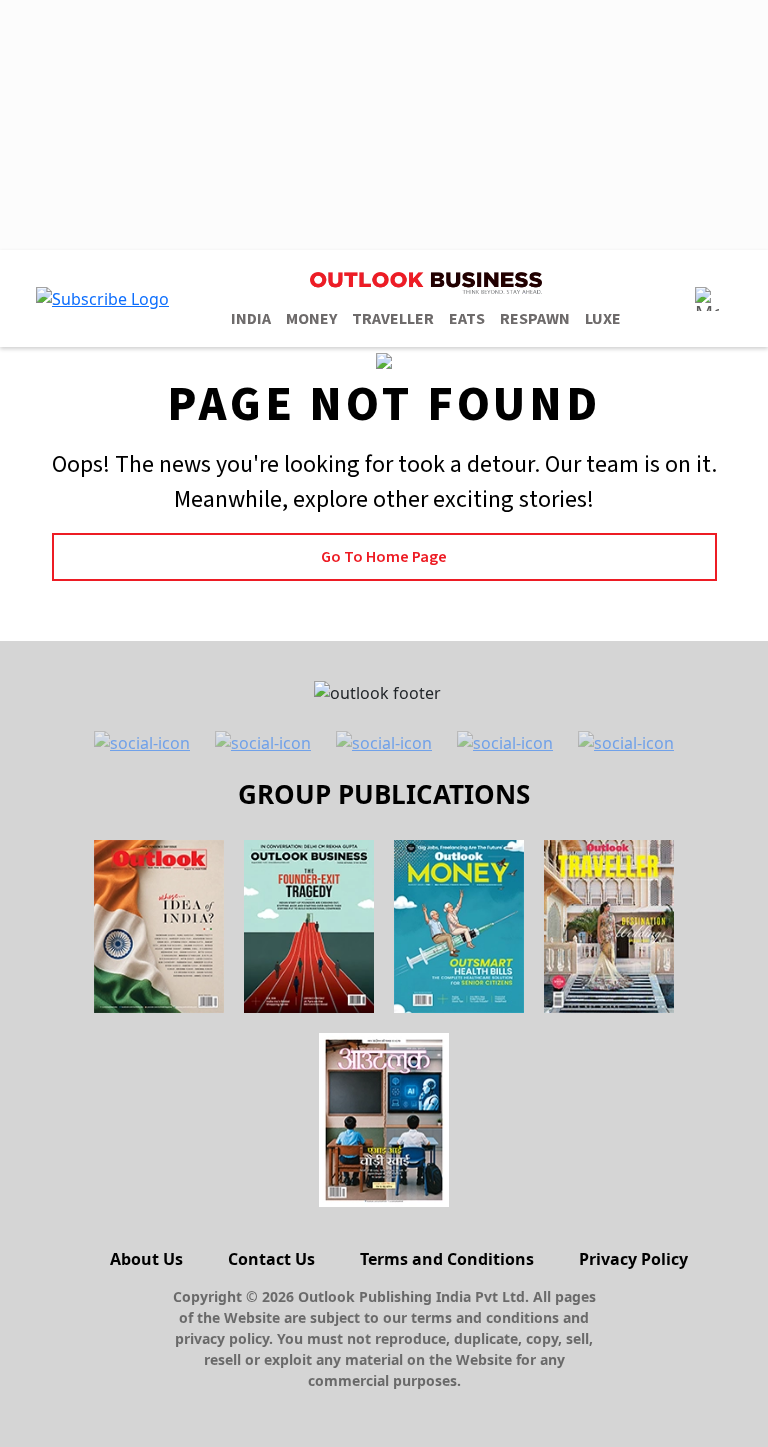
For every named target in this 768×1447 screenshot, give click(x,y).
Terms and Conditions (447, 1259)
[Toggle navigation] (707, 299)
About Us (146, 1259)
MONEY (311, 319)
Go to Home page (384, 557)
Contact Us (271, 1259)
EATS (467, 319)
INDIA (251, 319)
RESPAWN (535, 319)
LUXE (603, 319)
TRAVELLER (393, 319)
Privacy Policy (633, 1259)
